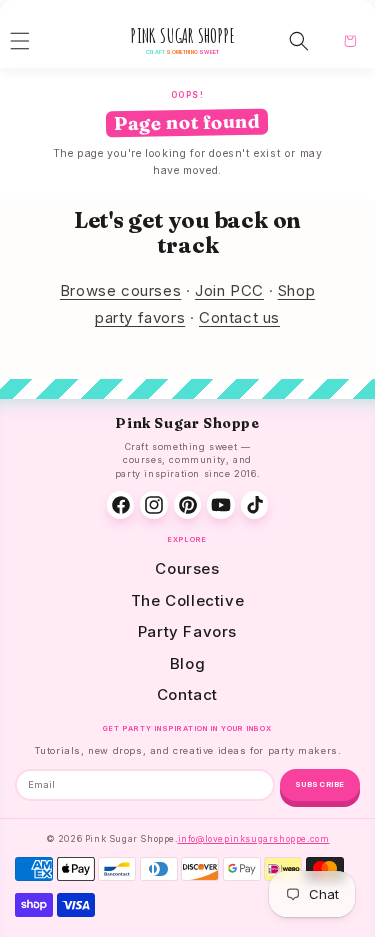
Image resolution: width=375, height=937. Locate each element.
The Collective (187, 600)
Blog (187, 663)
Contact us (239, 317)
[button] (299, 41)
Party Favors (187, 631)
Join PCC (229, 290)
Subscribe (320, 784)
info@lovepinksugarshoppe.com (254, 839)
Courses (187, 568)
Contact (187, 694)
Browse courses (120, 290)
